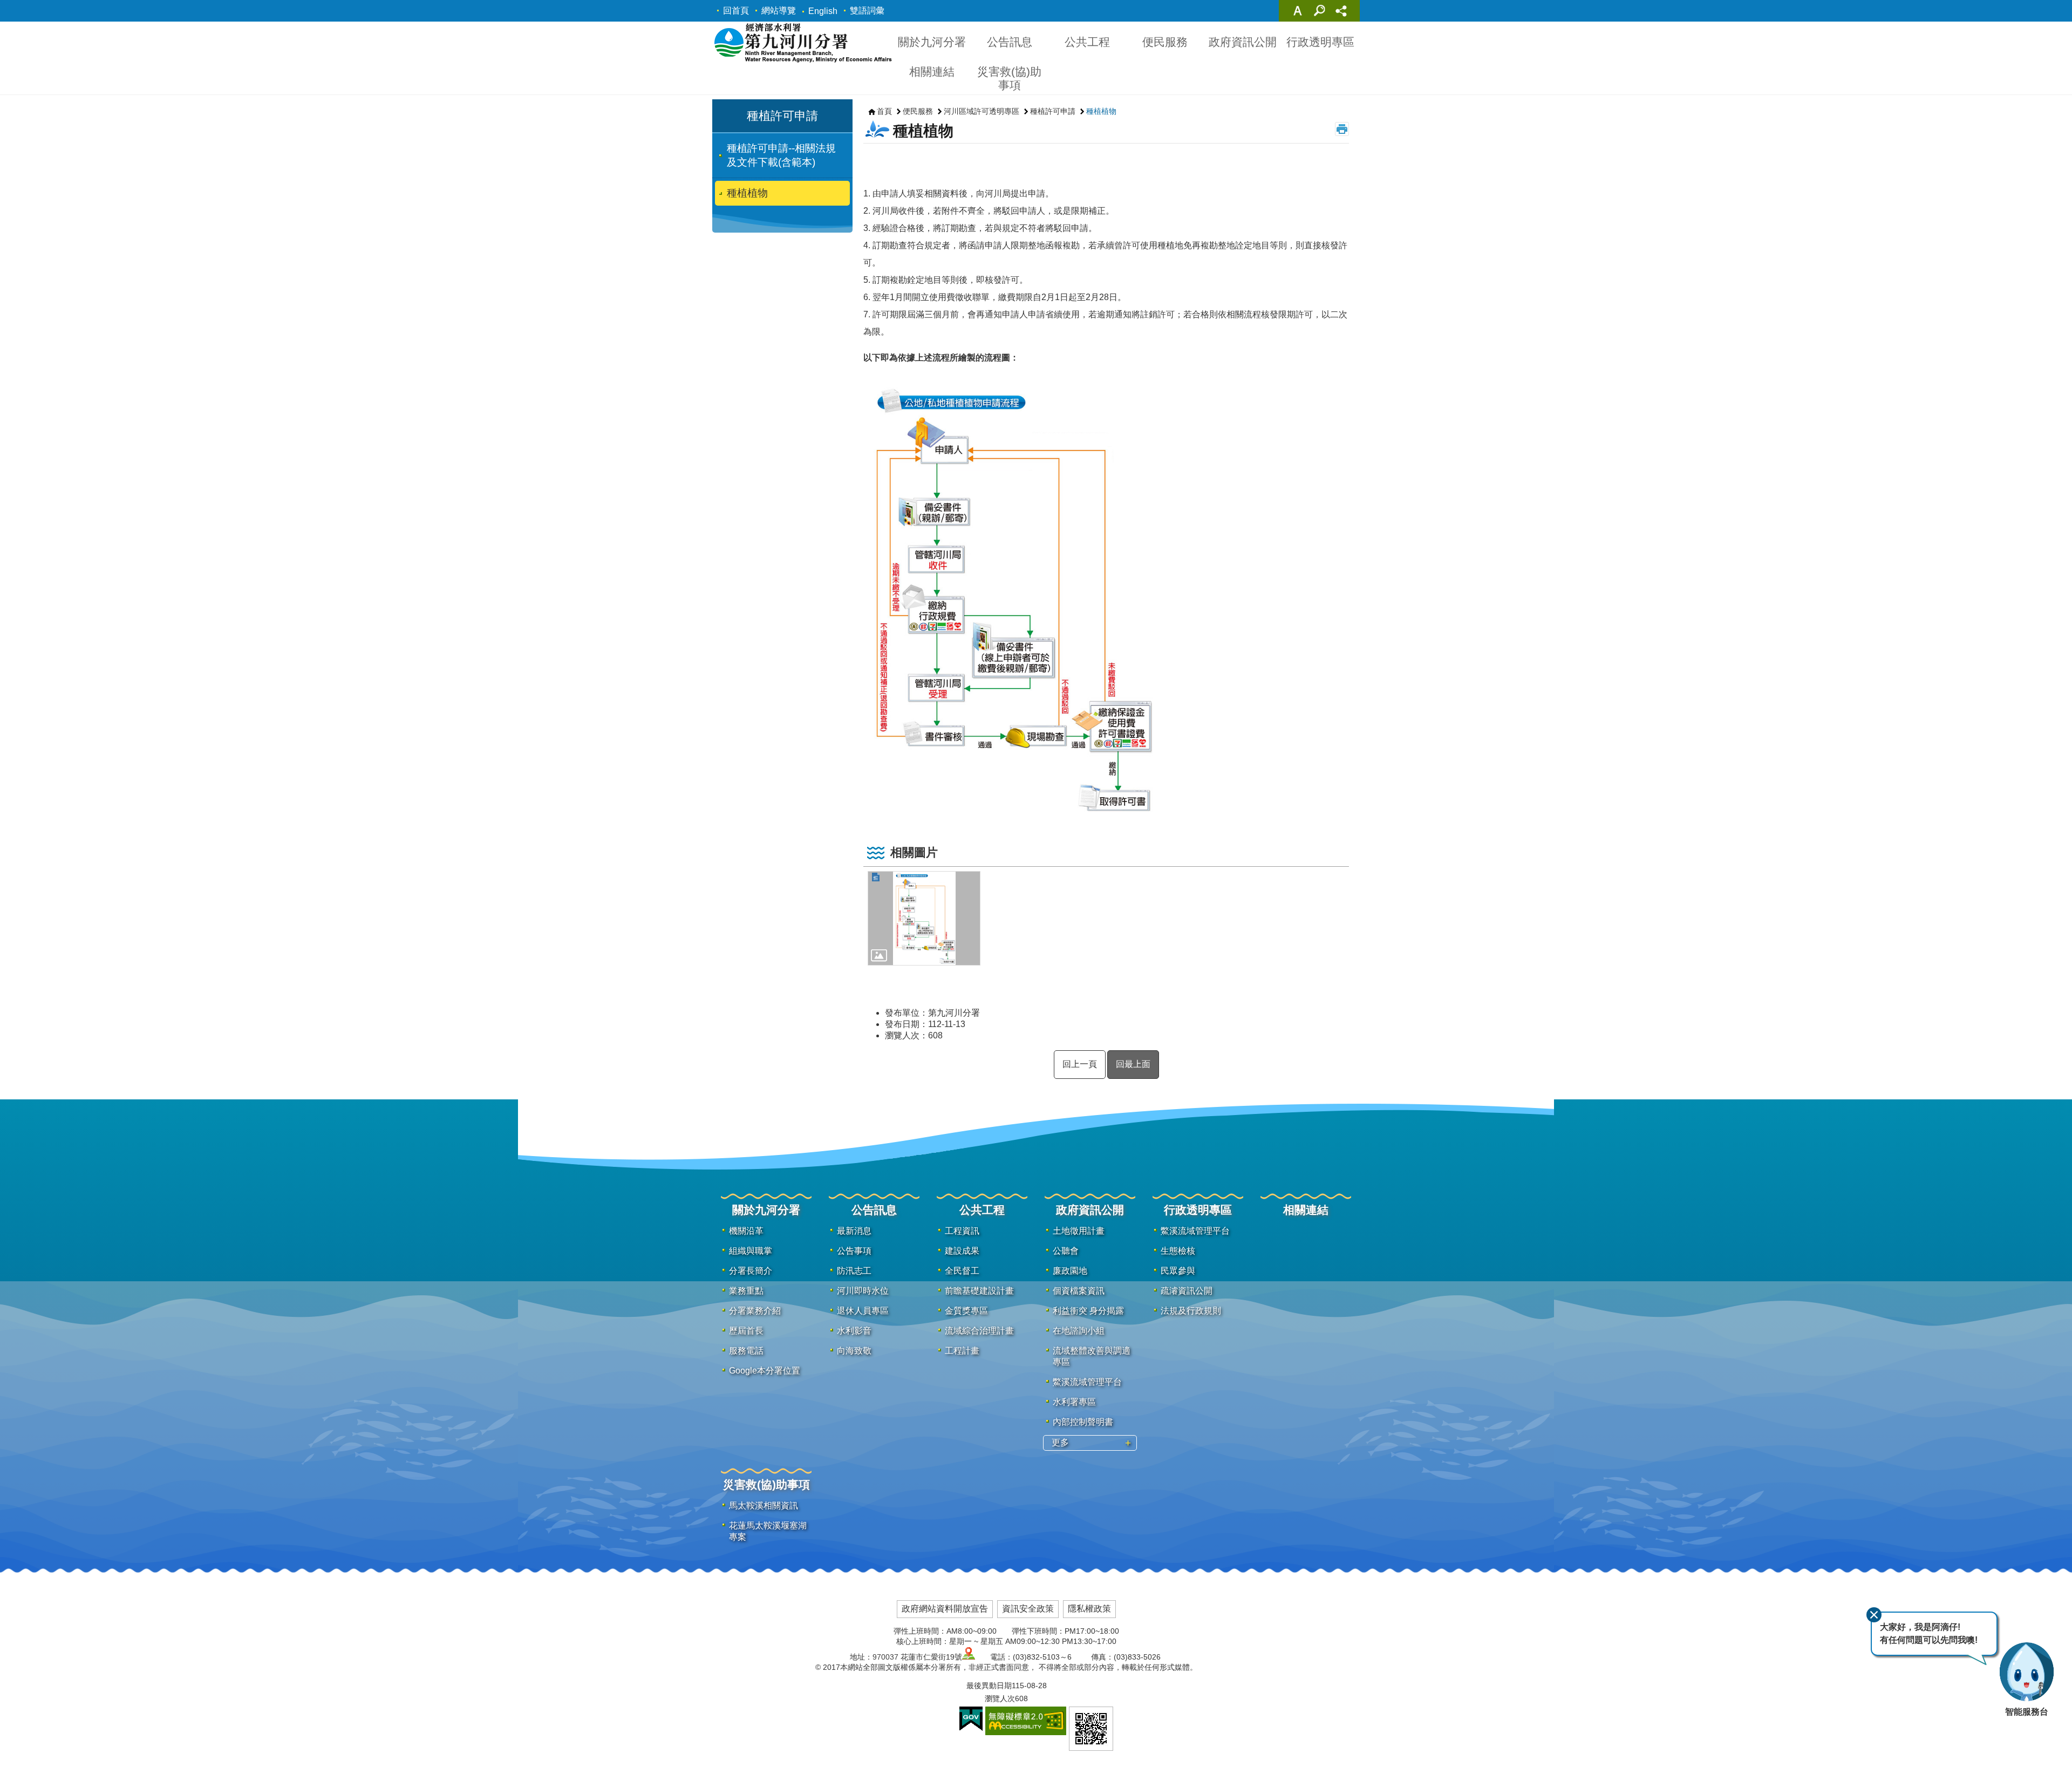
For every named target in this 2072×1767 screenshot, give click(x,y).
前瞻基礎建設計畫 (979, 1291)
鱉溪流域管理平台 (1087, 1382)
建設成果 (962, 1251)
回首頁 (736, 11)
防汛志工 (854, 1271)
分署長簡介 (751, 1271)
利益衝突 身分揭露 (1088, 1311)
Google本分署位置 (765, 1371)
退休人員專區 (863, 1311)
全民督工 (962, 1271)
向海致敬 (854, 1351)
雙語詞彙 (867, 11)
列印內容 (1342, 129)
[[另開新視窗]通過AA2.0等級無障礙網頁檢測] (1026, 1721)
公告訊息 (1010, 42)
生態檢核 (1178, 1251)
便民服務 (1165, 42)
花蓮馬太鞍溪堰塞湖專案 (768, 1531)
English (823, 11)
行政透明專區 (1320, 42)
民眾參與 (1178, 1271)
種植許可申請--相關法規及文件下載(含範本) (781, 155)
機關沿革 (746, 1231)
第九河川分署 (803, 42)
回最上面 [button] (1133, 1064)
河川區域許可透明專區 (982, 111)
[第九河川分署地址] (969, 1657)
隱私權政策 (1089, 1609)
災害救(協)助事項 (1009, 78)
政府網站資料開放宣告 (945, 1609)
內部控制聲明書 (1083, 1422)
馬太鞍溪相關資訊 (764, 1506)
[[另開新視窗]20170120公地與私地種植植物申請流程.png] (924, 918)
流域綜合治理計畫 (979, 1331)
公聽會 (1066, 1251)
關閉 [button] (1298, 11)
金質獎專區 (966, 1311)
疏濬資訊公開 (1187, 1291)
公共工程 (1087, 42)
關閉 (1874, 1615)
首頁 (884, 111)
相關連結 (932, 72)
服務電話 (746, 1351)
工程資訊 (962, 1231)
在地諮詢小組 (1079, 1331)
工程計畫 (962, 1351)
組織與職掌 (751, 1251)
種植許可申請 (1053, 111)
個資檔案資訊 (1079, 1291)
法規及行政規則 (1191, 1311)
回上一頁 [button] (1080, 1064)
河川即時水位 (863, 1291)
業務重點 (746, 1291)
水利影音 (854, 1331)
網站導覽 (779, 11)
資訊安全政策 (1028, 1609)
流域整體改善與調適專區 (1092, 1356)
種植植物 (747, 193)
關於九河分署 (932, 42)
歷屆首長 (746, 1331)
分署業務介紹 (755, 1311)
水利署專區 (1074, 1402)
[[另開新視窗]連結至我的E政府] (971, 1719)
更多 (1060, 1442)
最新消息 (854, 1231)
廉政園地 (1070, 1271)
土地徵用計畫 (1079, 1231)
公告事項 (854, 1251)
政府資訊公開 (1243, 42)
